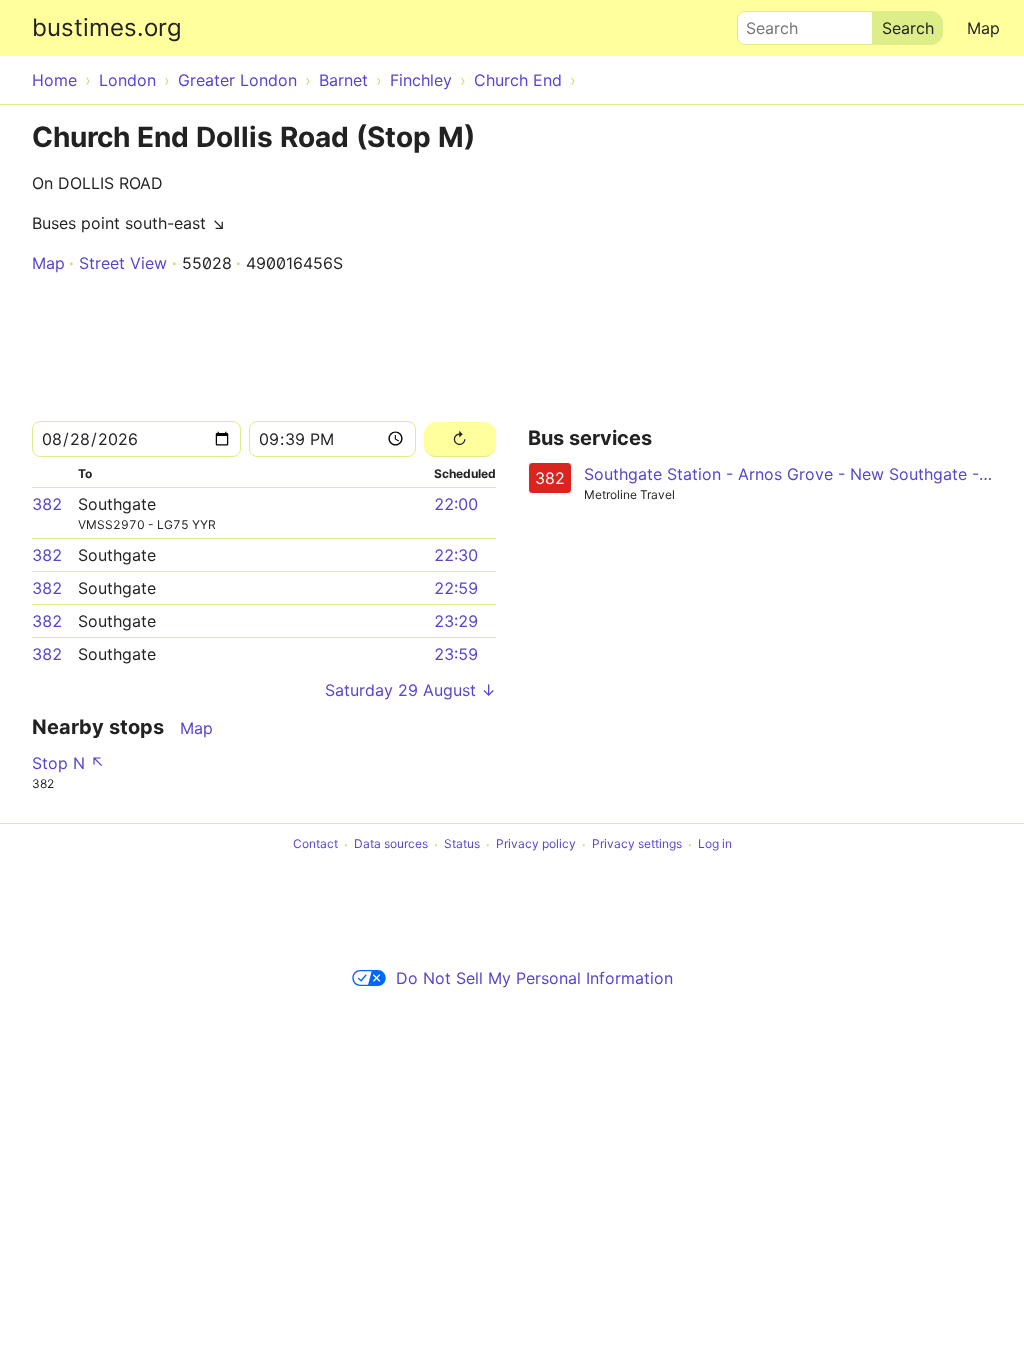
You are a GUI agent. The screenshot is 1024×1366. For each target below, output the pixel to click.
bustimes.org (107, 27)
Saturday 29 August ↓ (410, 690)
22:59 (456, 588)
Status (462, 844)
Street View (123, 263)
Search (763, 23)
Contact (315, 844)
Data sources (391, 844)
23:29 (456, 621)
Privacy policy (536, 844)
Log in (715, 844)
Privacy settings (637, 844)
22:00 (456, 504)
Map (983, 28)
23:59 (456, 654)
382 (47, 504)
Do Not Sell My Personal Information (534, 978)
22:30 (456, 555)
